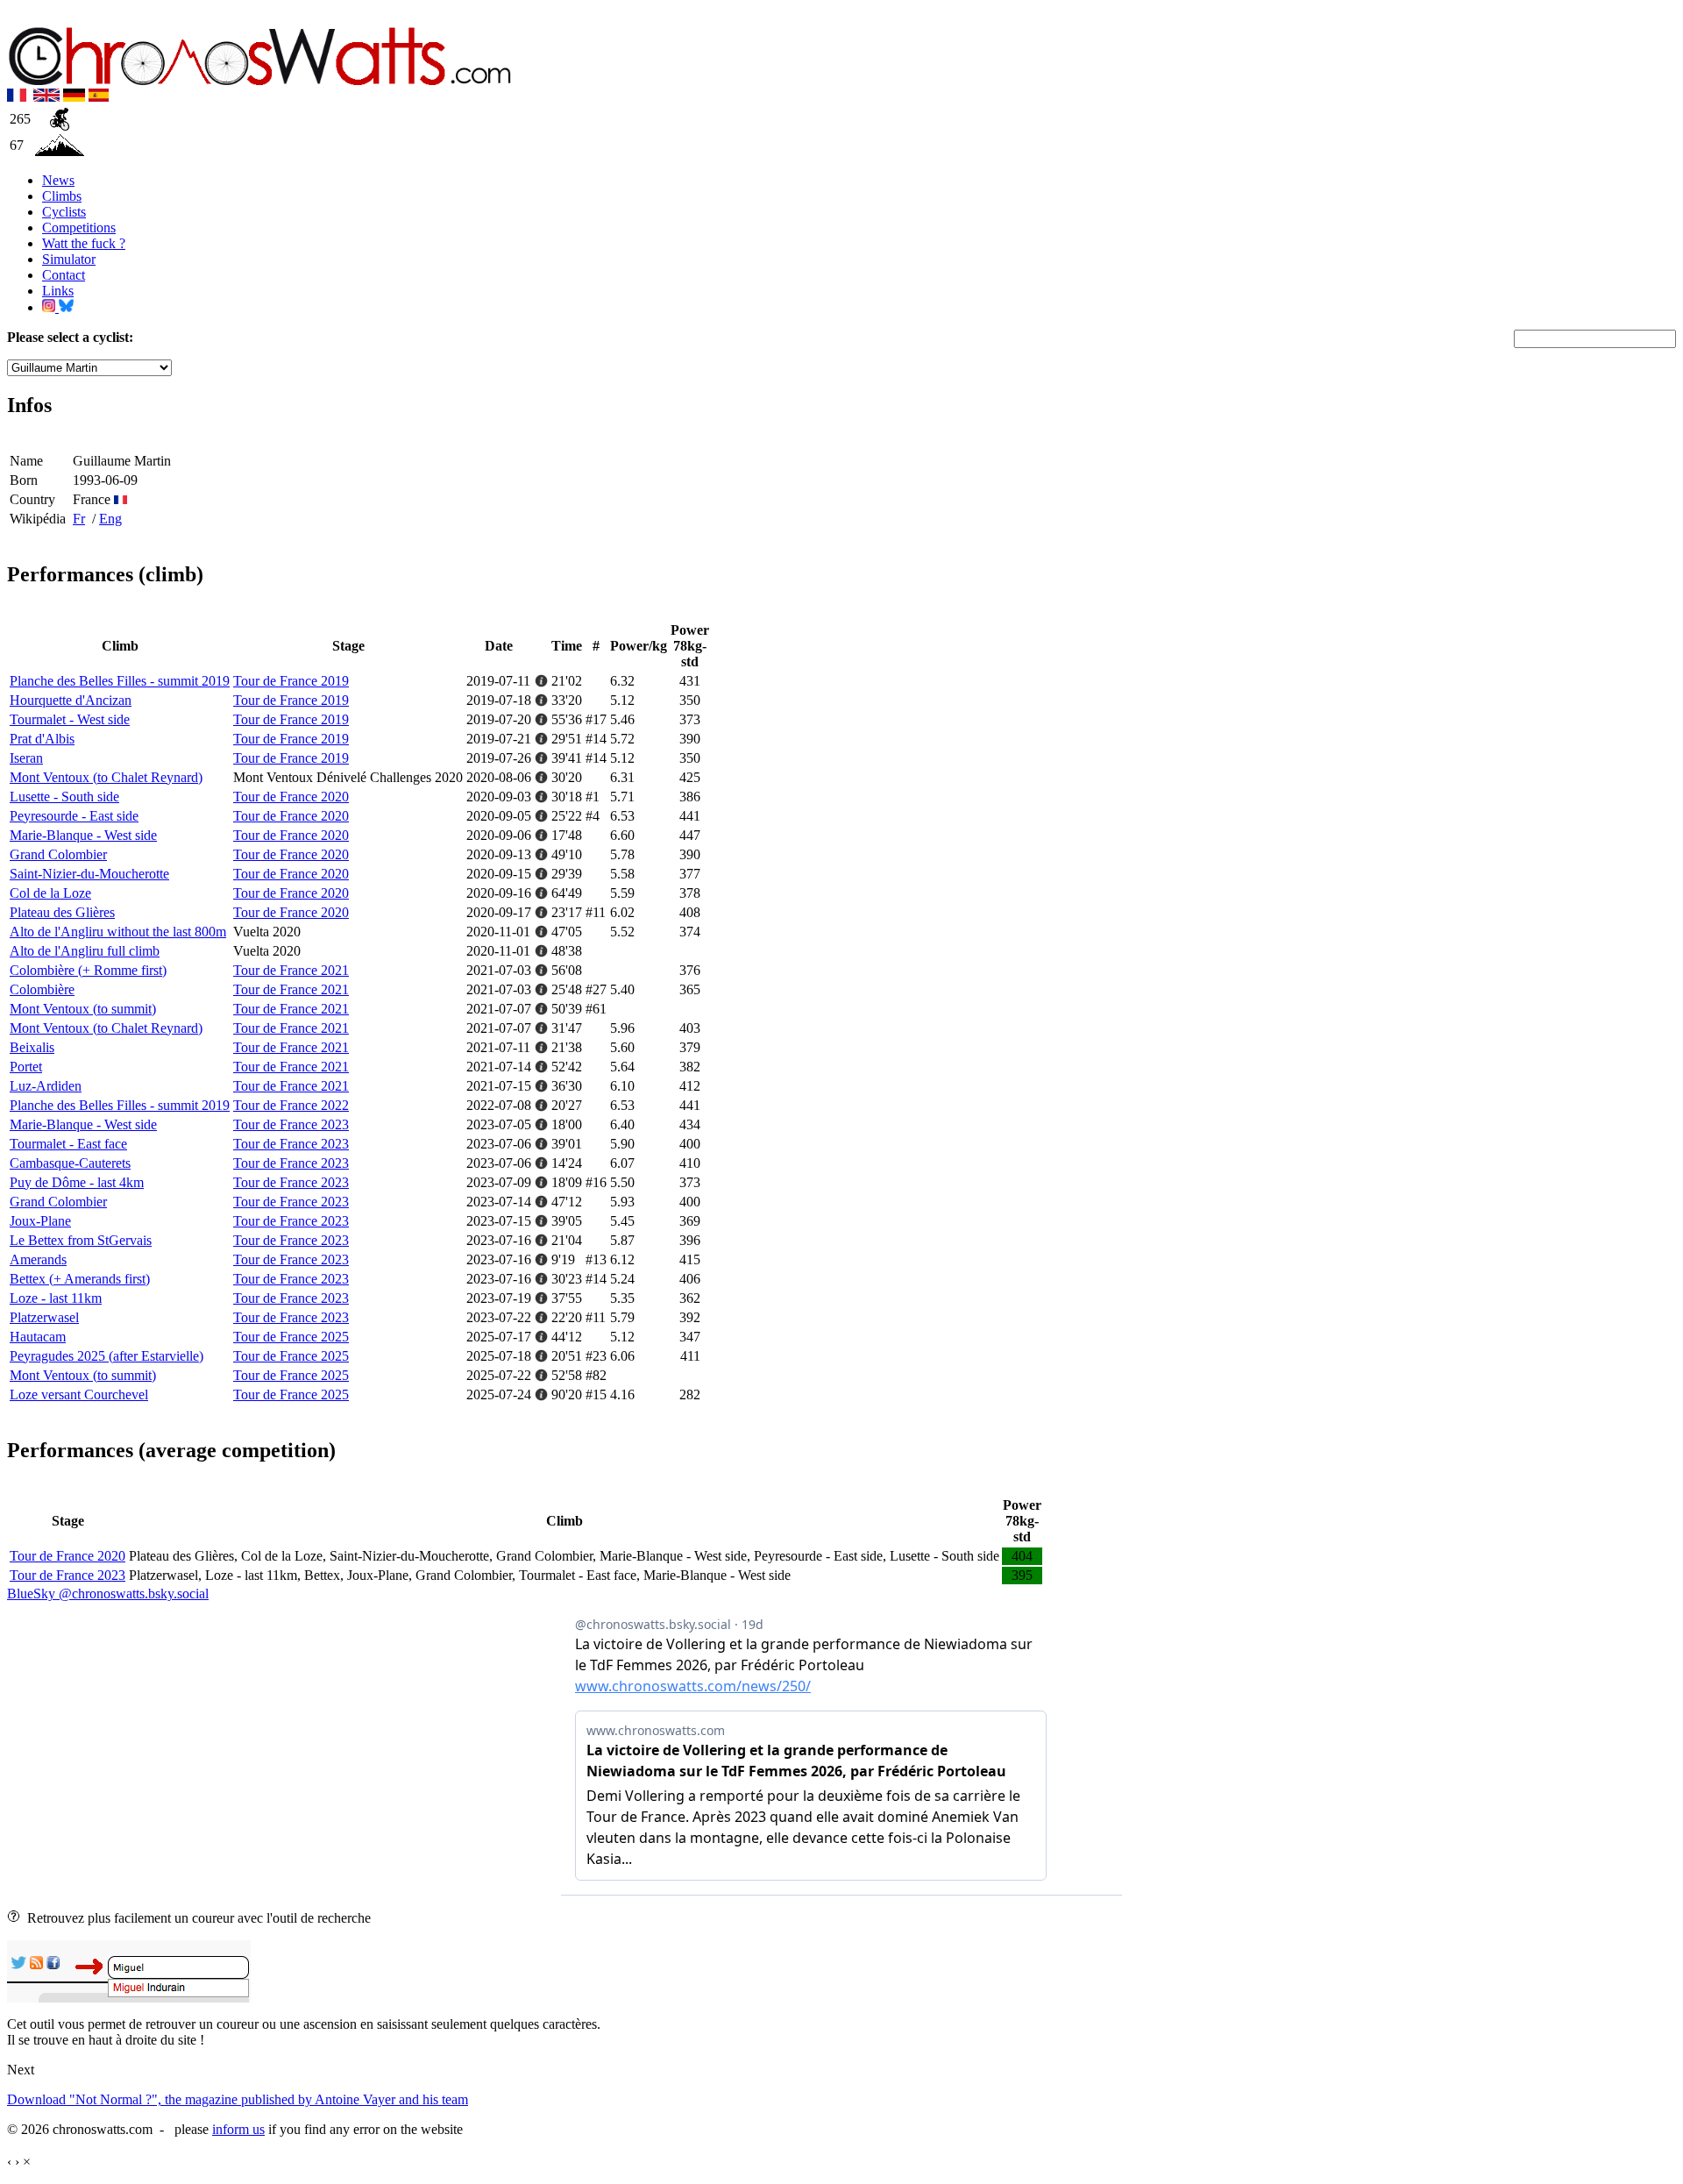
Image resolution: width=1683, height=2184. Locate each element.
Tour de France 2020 (291, 797)
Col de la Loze (50, 893)
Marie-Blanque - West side (83, 835)
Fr (79, 519)
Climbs (62, 196)
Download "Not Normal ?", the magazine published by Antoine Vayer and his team (238, 2099)
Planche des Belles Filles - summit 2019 (120, 681)
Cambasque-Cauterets (70, 1163)
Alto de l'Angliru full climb (85, 951)
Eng (110, 519)
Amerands (38, 1259)
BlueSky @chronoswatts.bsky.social (108, 1594)
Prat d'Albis (42, 739)
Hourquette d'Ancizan (71, 700)
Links (58, 291)
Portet (26, 1067)
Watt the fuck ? (84, 243)
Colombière (42, 989)
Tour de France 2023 (291, 1124)
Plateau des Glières (62, 912)
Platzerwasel (44, 1317)
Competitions (79, 228)
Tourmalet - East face (68, 1144)
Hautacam (38, 1337)
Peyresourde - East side (74, 816)
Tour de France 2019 (291, 681)
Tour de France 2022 (291, 1105)
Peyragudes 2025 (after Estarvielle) (107, 1356)
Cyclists (64, 212)
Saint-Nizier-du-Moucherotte (89, 874)
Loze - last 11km (56, 1298)
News (58, 180)
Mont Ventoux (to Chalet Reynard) (106, 777)
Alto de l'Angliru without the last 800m (118, 932)
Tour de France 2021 (291, 970)
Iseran (26, 758)
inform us (238, 2129)
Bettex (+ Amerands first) (80, 1279)
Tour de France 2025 (291, 1337)
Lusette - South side (64, 797)
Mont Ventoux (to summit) (83, 1009)
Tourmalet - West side (70, 719)
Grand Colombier (58, 854)
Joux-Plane (40, 1221)
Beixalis (32, 1047)
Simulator (69, 259)
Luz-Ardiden (46, 1086)
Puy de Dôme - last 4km (77, 1182)
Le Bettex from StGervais (81, 1240)
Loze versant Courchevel (79, 1394)
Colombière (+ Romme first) (88, 970)
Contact (64, 275)
